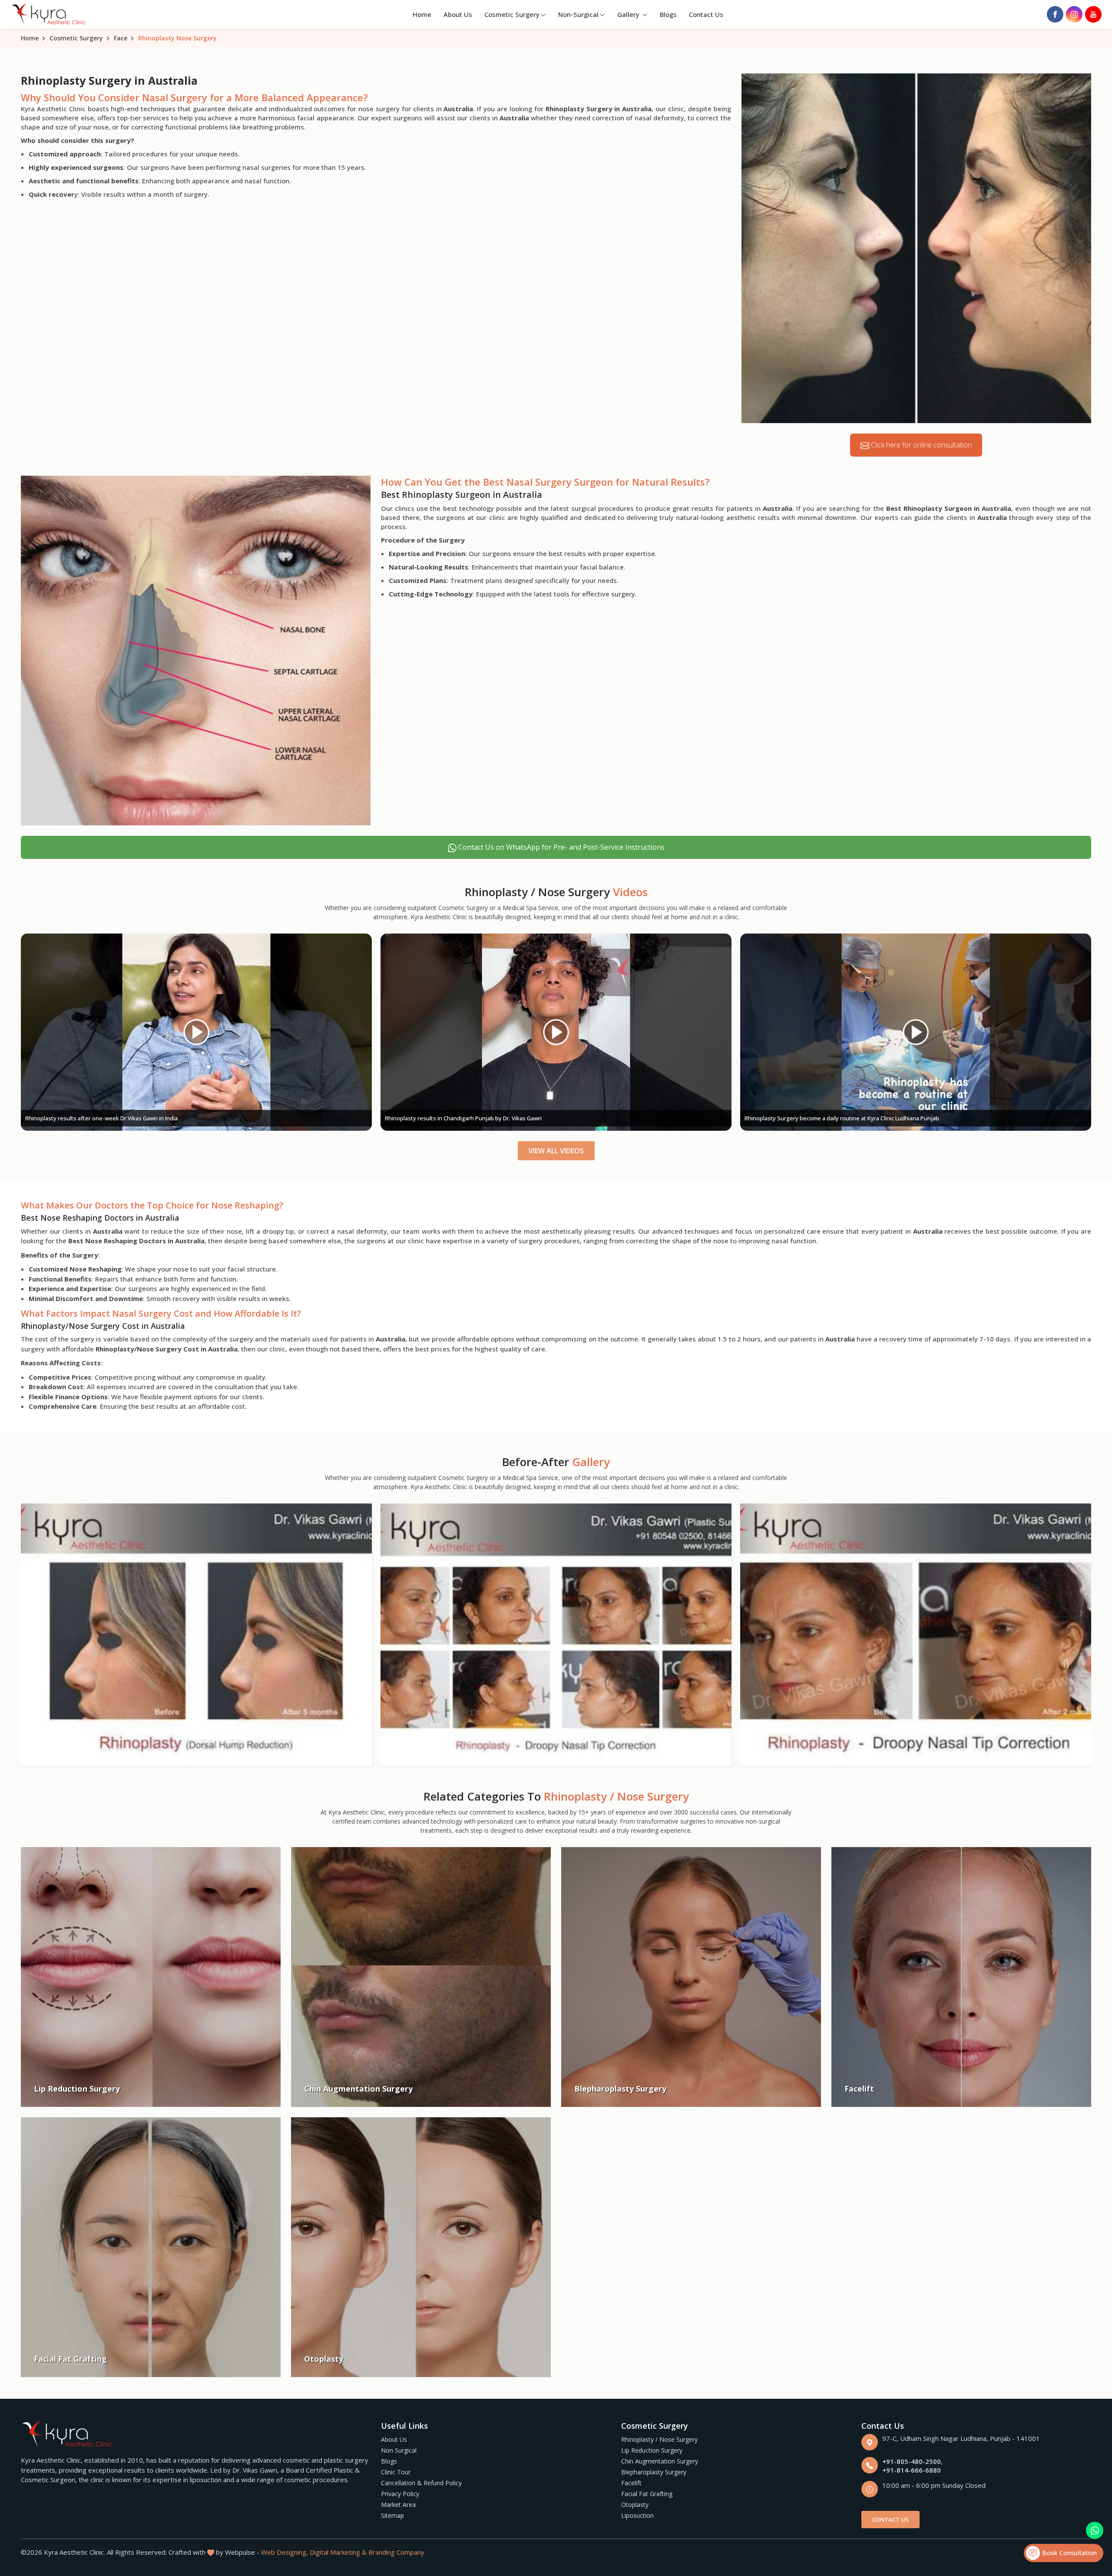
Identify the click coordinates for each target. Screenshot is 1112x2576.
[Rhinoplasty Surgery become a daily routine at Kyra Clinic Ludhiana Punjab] (556, 1032)
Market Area (398, 2505)
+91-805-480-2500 (912, 2461)
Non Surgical (399, 2450)
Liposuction (637, 2515)
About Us (458, 14)
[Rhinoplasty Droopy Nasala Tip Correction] (556, 1635)
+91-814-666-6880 (912, 2470)
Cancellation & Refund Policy (421, 2483)
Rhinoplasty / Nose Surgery (659, 2439)
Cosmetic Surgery (512, 14)
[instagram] (1074, 14)
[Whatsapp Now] (1095, 2530)
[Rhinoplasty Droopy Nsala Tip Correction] (196, 1635)
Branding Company (396, 2552)
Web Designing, (285, 2552)
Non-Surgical (578, 14)
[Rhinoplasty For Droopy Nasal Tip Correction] (916, 1635)
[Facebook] (1055, 14)
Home (422, 14)
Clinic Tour (396, 2472)
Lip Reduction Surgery (652, 2450)
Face (121, 38)
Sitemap (392, 2515)
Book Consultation (1068, 2553)
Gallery (629, 14)
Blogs (668, 14)
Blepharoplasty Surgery (654, 2472)
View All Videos (556, 1151)
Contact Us (706, 14)
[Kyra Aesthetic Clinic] (50, 15)
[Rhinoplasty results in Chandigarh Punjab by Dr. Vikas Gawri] (196, 1032)
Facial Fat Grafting (647, 2494)
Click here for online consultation (920, 445)
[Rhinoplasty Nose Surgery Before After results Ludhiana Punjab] (916, 1032)
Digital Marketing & (338, 2552)
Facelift (631, 2483)
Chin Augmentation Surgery (660, 2461)
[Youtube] (1093, 14)
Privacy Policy (400, 2494)
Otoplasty (635, 2505)
